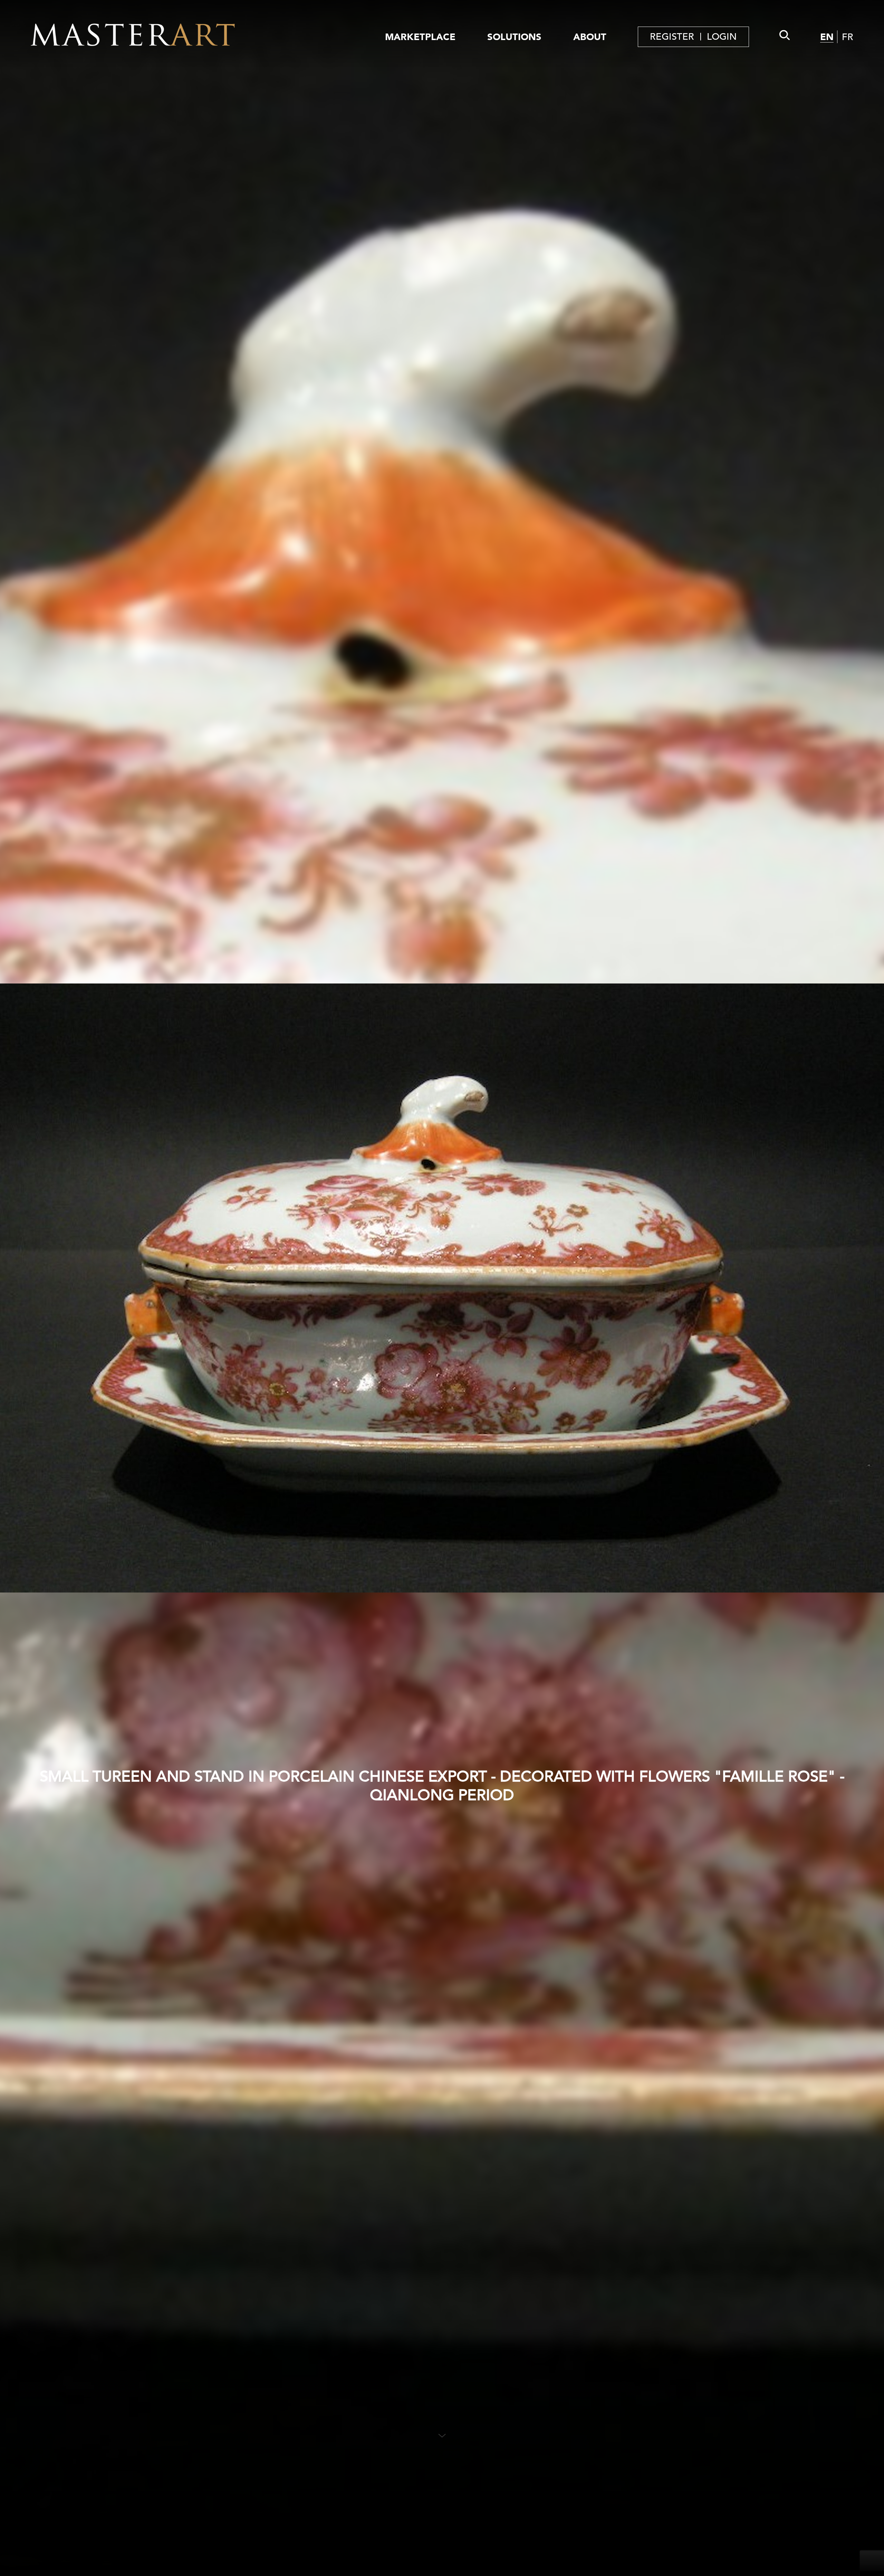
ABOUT (590, 37)
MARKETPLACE (420, 37)
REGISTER (672, 37)
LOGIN (722, 37)
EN (827, 37)
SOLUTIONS (514, 37)
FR (848, 37)
